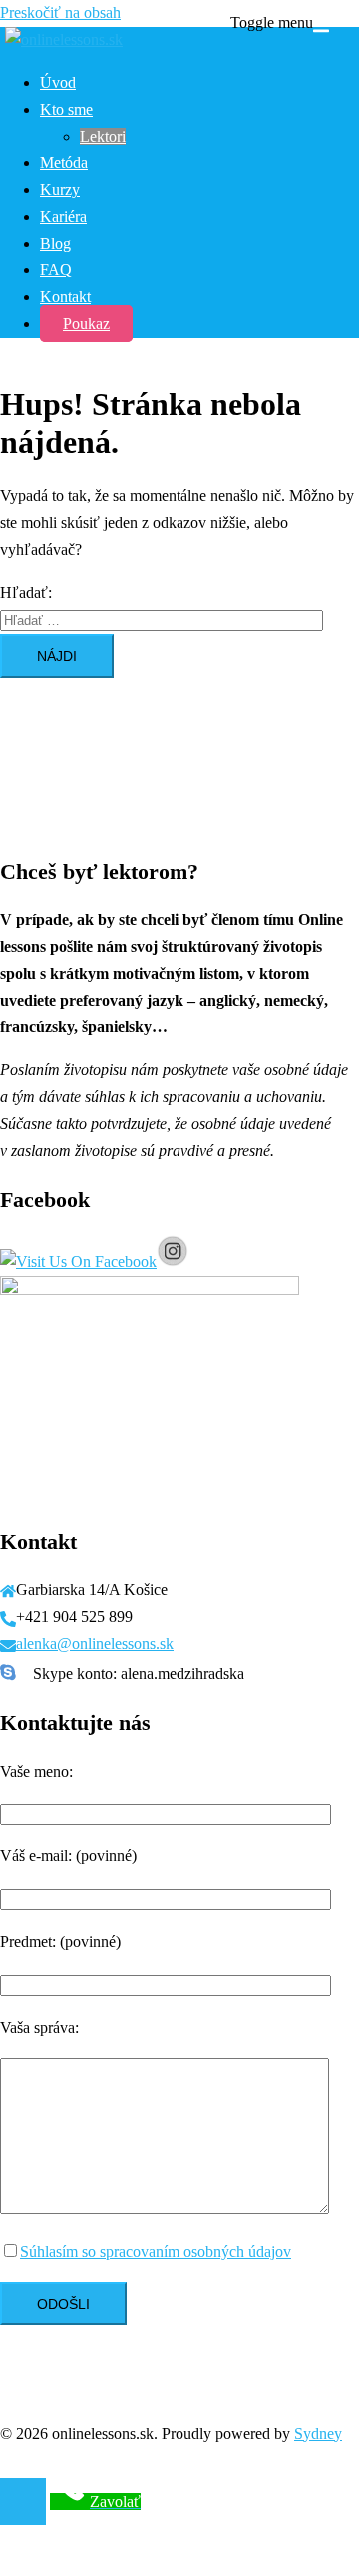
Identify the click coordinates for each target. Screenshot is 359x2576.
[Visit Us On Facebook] (78, 1261)
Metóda (64, 162)
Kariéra (63, 216)
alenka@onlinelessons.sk (95, 1643)
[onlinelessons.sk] (61, 39)
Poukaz (86, 324)
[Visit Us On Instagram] (173, 1261)
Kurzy (60, 189)
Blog (55, 243)
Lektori (103, 136)
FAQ (56, 270)
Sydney (318, 2434)
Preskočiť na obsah (60, 12)
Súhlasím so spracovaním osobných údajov (156, 2251)
